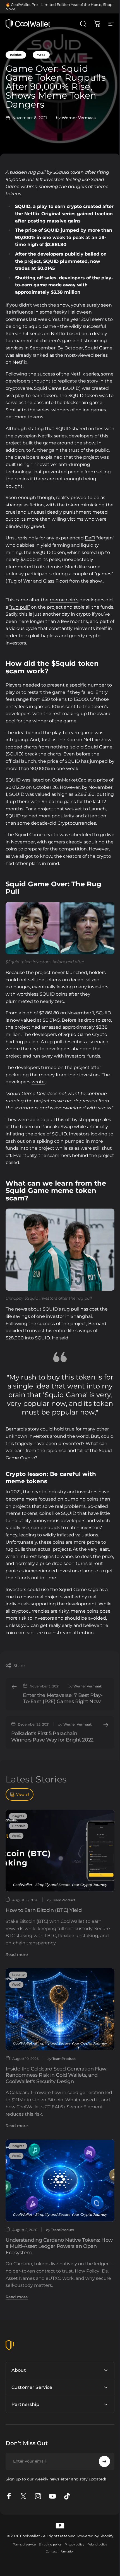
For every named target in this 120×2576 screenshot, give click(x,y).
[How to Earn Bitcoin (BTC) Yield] (60, 1851)
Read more (17, 1954)
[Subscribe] (100, 2503)
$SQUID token (49, 552)
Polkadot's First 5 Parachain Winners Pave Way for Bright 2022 (52, 1737)
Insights (16, 55)
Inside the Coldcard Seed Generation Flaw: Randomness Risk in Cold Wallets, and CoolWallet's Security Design (57, 2075)
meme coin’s (64, 600)
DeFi (90, 538)
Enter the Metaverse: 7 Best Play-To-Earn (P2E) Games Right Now (63, 1699)
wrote (38, 1082)
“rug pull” (20, 607)
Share (19, 1666)
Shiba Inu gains (59, 802)
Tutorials (19, 1826)
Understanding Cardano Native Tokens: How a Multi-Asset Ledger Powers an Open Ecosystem (59, 2246)
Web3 (41, 55)
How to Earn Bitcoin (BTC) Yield (44, 1910)
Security (18, 1975)
